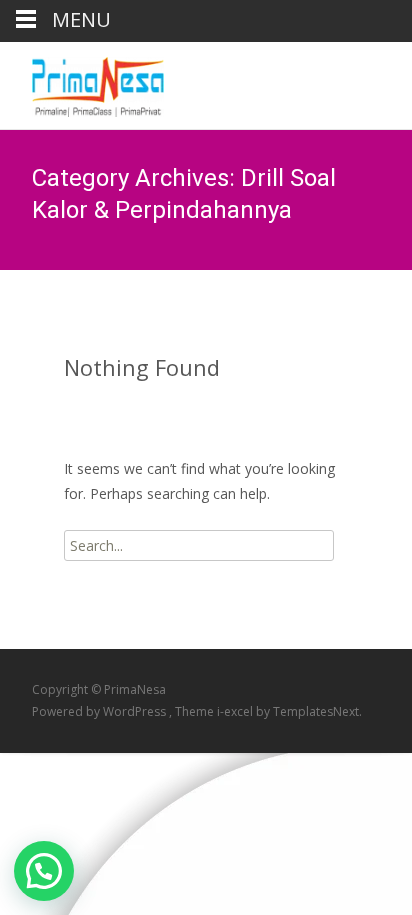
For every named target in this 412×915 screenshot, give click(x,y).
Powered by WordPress (100, 711)
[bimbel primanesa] (82, 82)
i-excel (236, 711)
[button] (44, 871)
